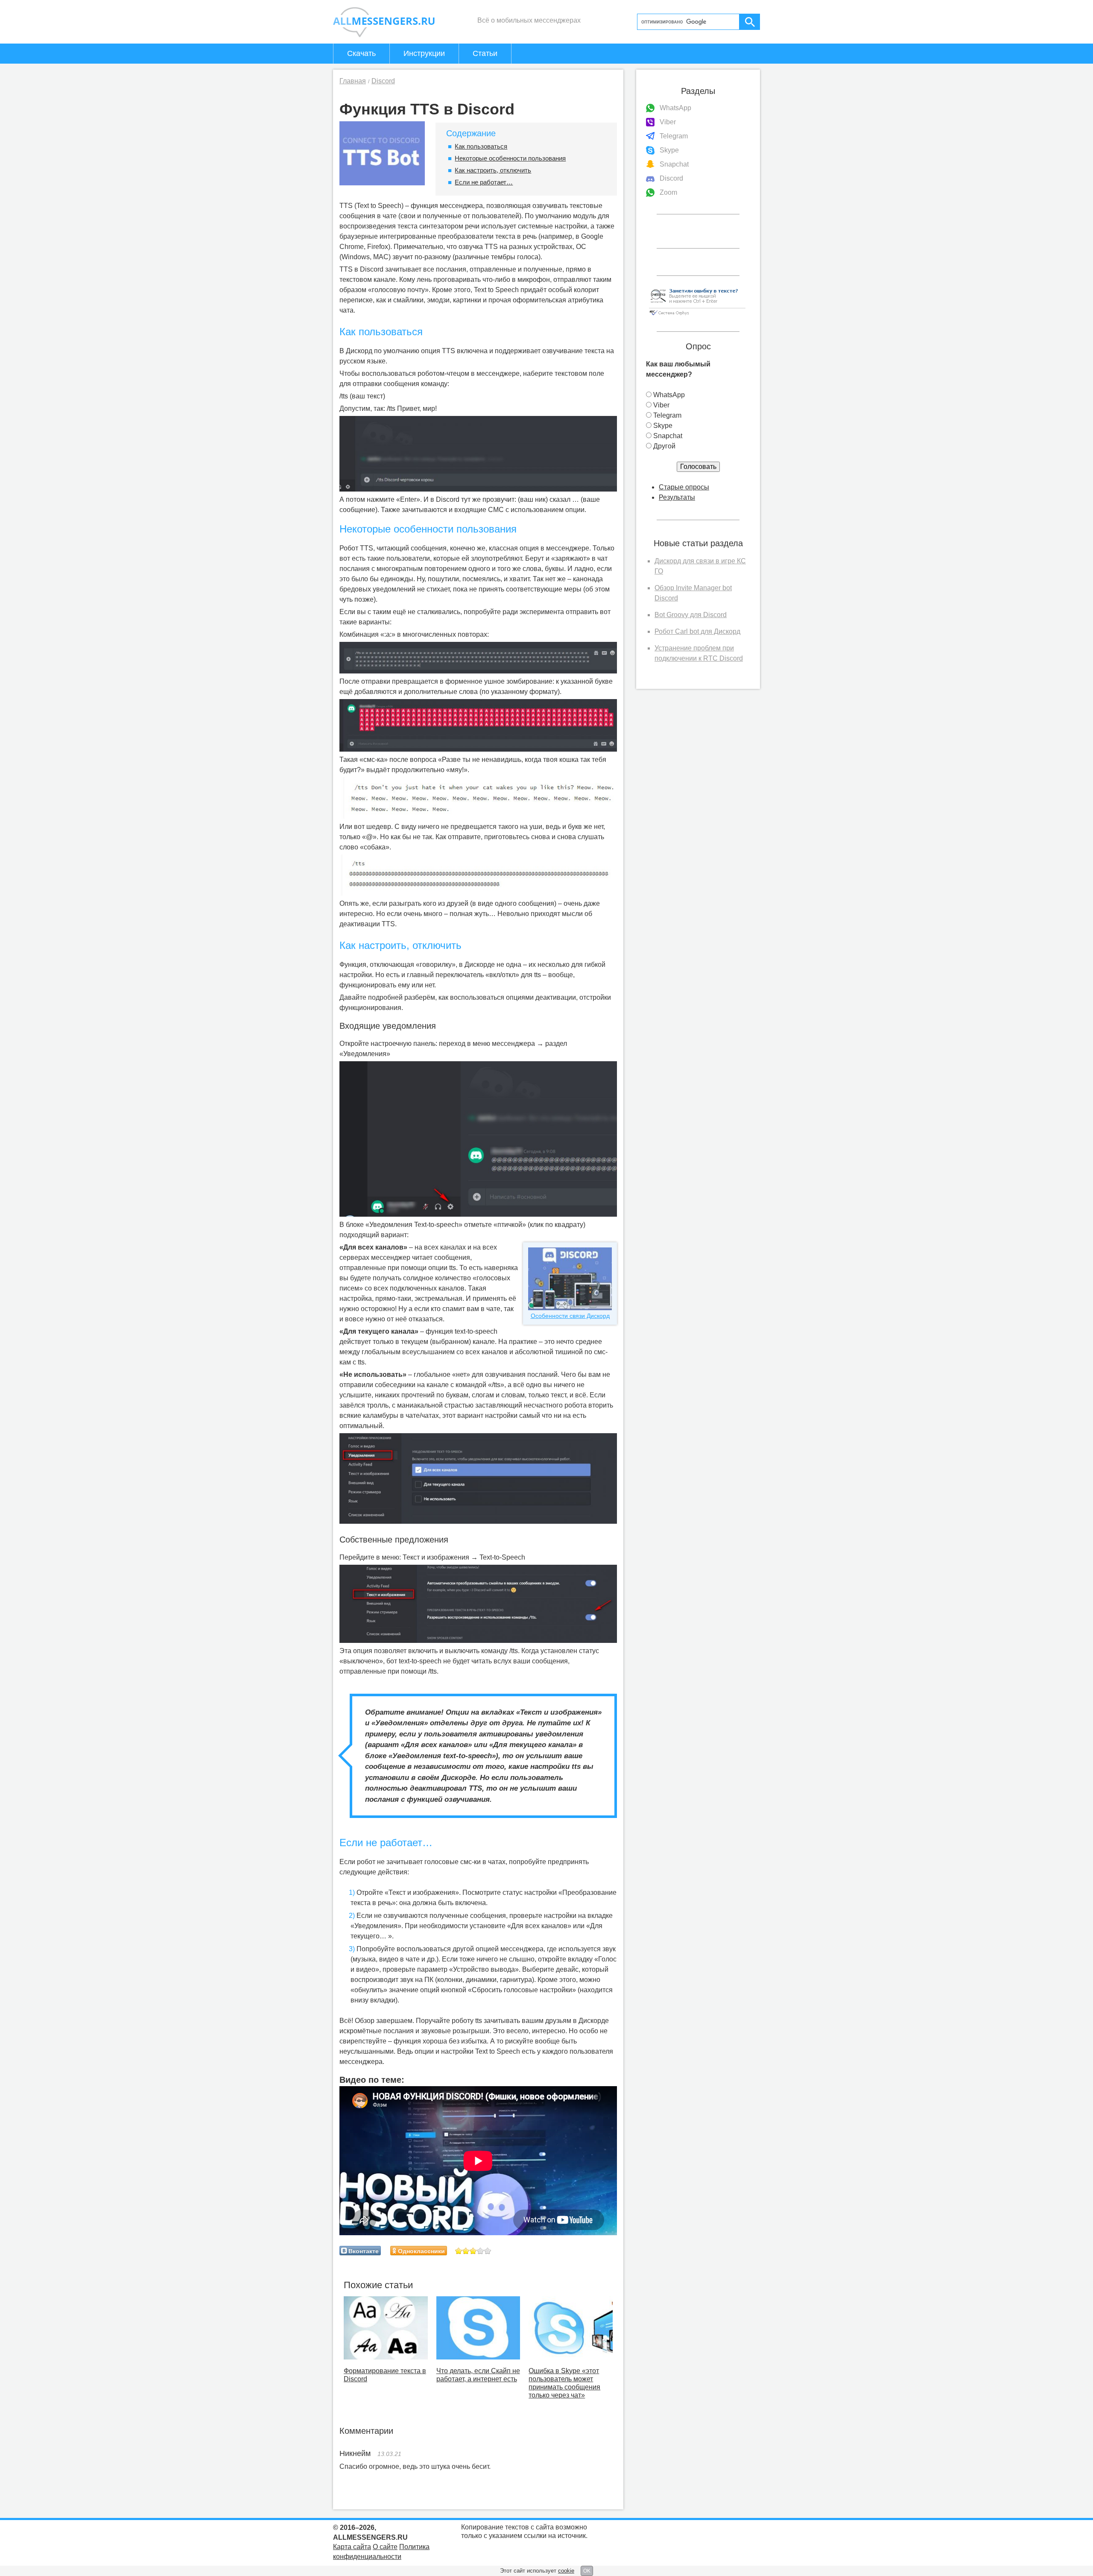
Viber (668, 122)
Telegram (674, 136)
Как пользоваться (481, 146)
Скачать (361, 53)
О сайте (385, 2547)
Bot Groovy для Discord (691, 615)
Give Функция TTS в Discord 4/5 (481, 2251)
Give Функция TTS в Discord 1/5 (459, 2251)
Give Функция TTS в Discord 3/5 (473, 2251)
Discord (671, 178)
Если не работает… (484, 182)
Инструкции (424, 53)
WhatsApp (675, 108)
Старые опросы (684, 487)
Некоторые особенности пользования (510, 158)
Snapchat (674, 164)
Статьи (485, 53)
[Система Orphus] (697, 316)
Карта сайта (352, 2547)
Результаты (677, 497)
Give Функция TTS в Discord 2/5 (466, 2251)
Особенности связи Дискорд (570, 1316)
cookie (566, 2571)
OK (587, 2571)
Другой (664, 446)
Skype (669, 150)
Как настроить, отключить (493, 170)
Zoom (668, 192)
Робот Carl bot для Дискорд (697, 631)
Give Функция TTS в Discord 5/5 (488, 2251)
